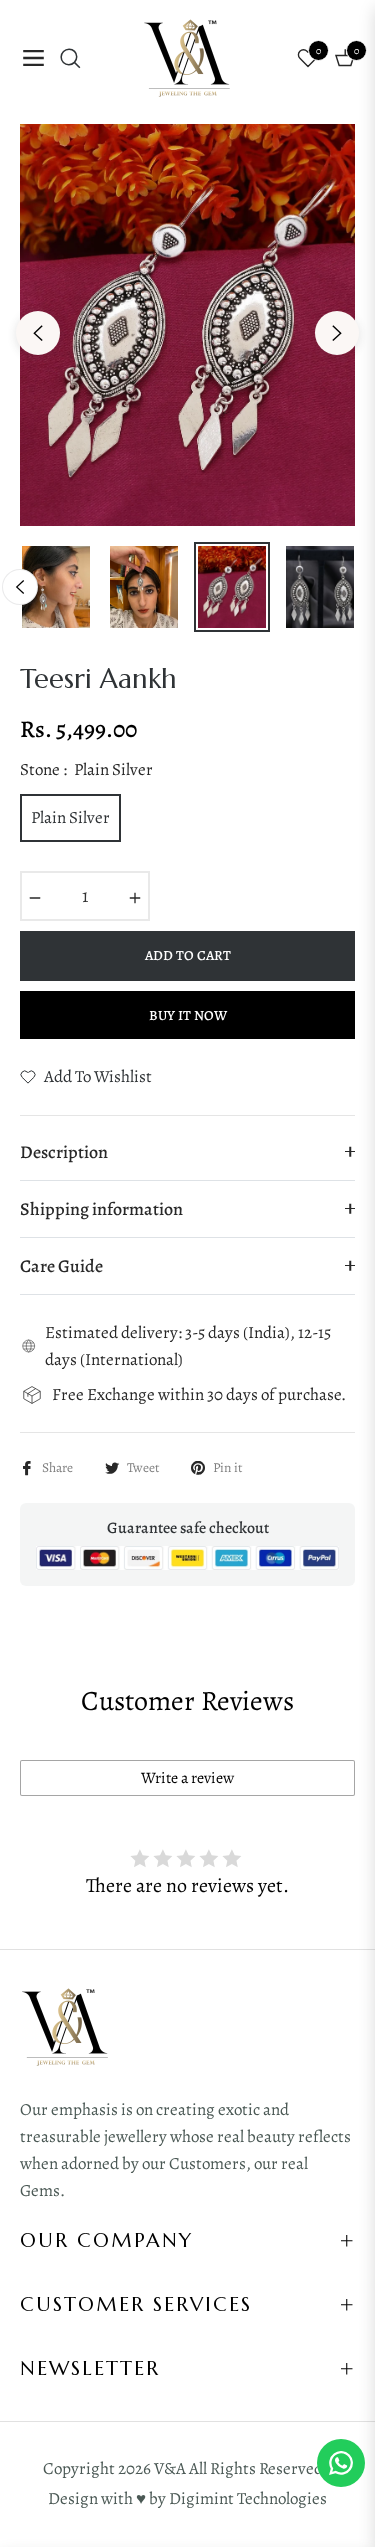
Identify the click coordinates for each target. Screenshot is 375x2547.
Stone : (86, 769)
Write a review (187, 1778)
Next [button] (337, 333)
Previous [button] (38, 333)
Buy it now (188, 1015)
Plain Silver (70, 817)
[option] (187, 325)
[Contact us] (341, 2463)
